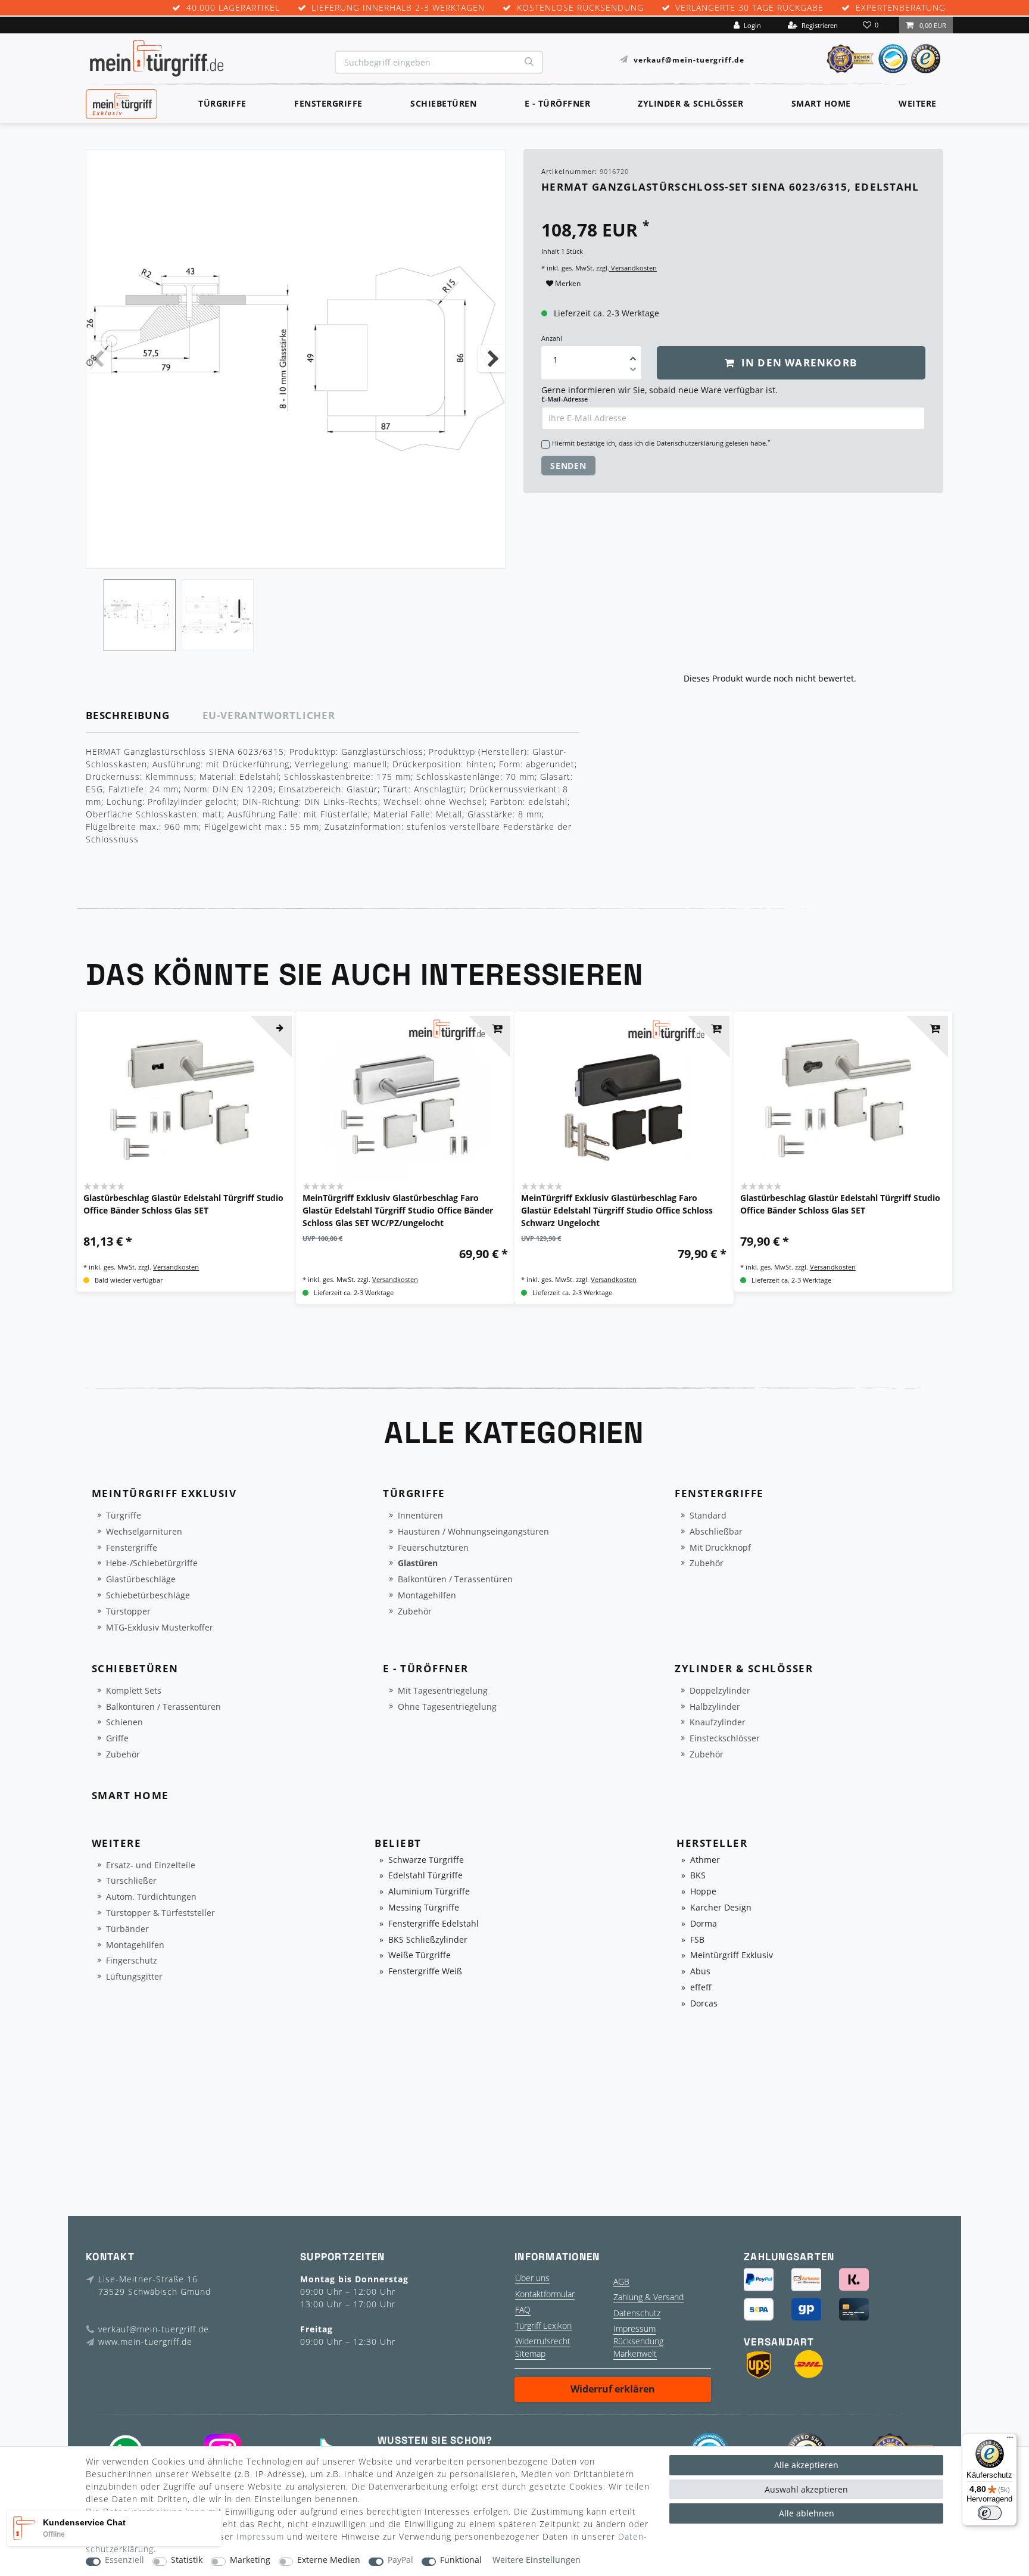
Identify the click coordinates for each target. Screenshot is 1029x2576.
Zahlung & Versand (648, 2297)
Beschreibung (128, 715)
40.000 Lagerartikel (233, 8)
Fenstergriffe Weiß (425, 1972)
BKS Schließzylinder (428, 1940)
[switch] (990, 2513)
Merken (567, 283)
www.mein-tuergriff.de (145, 2342)
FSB (697, 1940)
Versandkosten (633, 268)
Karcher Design (721, 1908)
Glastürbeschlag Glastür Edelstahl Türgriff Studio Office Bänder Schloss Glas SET (183, 1204)
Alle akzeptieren (806, 2465)
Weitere (918, 103)
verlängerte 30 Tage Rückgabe (749, 8)
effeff (701, 1988)
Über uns (532, 2278)
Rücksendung (638, 2341)
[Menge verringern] (633, 371)
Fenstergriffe (328, 103)
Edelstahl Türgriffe (425, 1876)
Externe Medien (329, 2560)
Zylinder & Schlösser (690, 103)
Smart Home (821, 103)
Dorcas (704, 2004)
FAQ (523, 2309)
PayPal (400, 2560)
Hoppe (703, 1892)
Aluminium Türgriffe (429, 1892)
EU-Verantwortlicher (269, 715)
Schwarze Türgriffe (426, 1860)
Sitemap (530, 2353)
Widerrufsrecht (543, 2341)
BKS (698, 1876)
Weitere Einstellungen (537, 2560)
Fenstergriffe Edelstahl (434, 1924)
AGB (621, 2281)
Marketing (250, 2560)
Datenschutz (637, 2313)
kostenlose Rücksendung (580, 8)
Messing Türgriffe (424, 1908)
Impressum (634, 2328)
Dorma (704, 1924)
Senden (568, 466)
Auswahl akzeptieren (806, 2489)
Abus (700, 1972)
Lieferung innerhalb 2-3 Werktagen (398, 8)
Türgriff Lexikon (543, 2325)
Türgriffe (222, 103)
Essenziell (124, 2560)
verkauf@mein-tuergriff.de (689, 59)
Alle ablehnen (807, 2513)
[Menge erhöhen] (633, 354)
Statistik (187, 2560)
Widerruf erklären (613, 2389)
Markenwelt (635, 2353)
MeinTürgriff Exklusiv (121, 102)
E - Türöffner (558, 103)
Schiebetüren (443, 103)
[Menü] (1010, 2440)
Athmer (705, 1860)
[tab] (144, 716)
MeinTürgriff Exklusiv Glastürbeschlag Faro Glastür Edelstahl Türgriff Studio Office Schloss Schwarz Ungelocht (617, 1210)
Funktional (461, 2560)
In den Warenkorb (798, 363)
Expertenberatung (901, 8)
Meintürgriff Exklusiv (732, 1956)
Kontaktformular (545, 2294)
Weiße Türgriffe (420, 1956)
